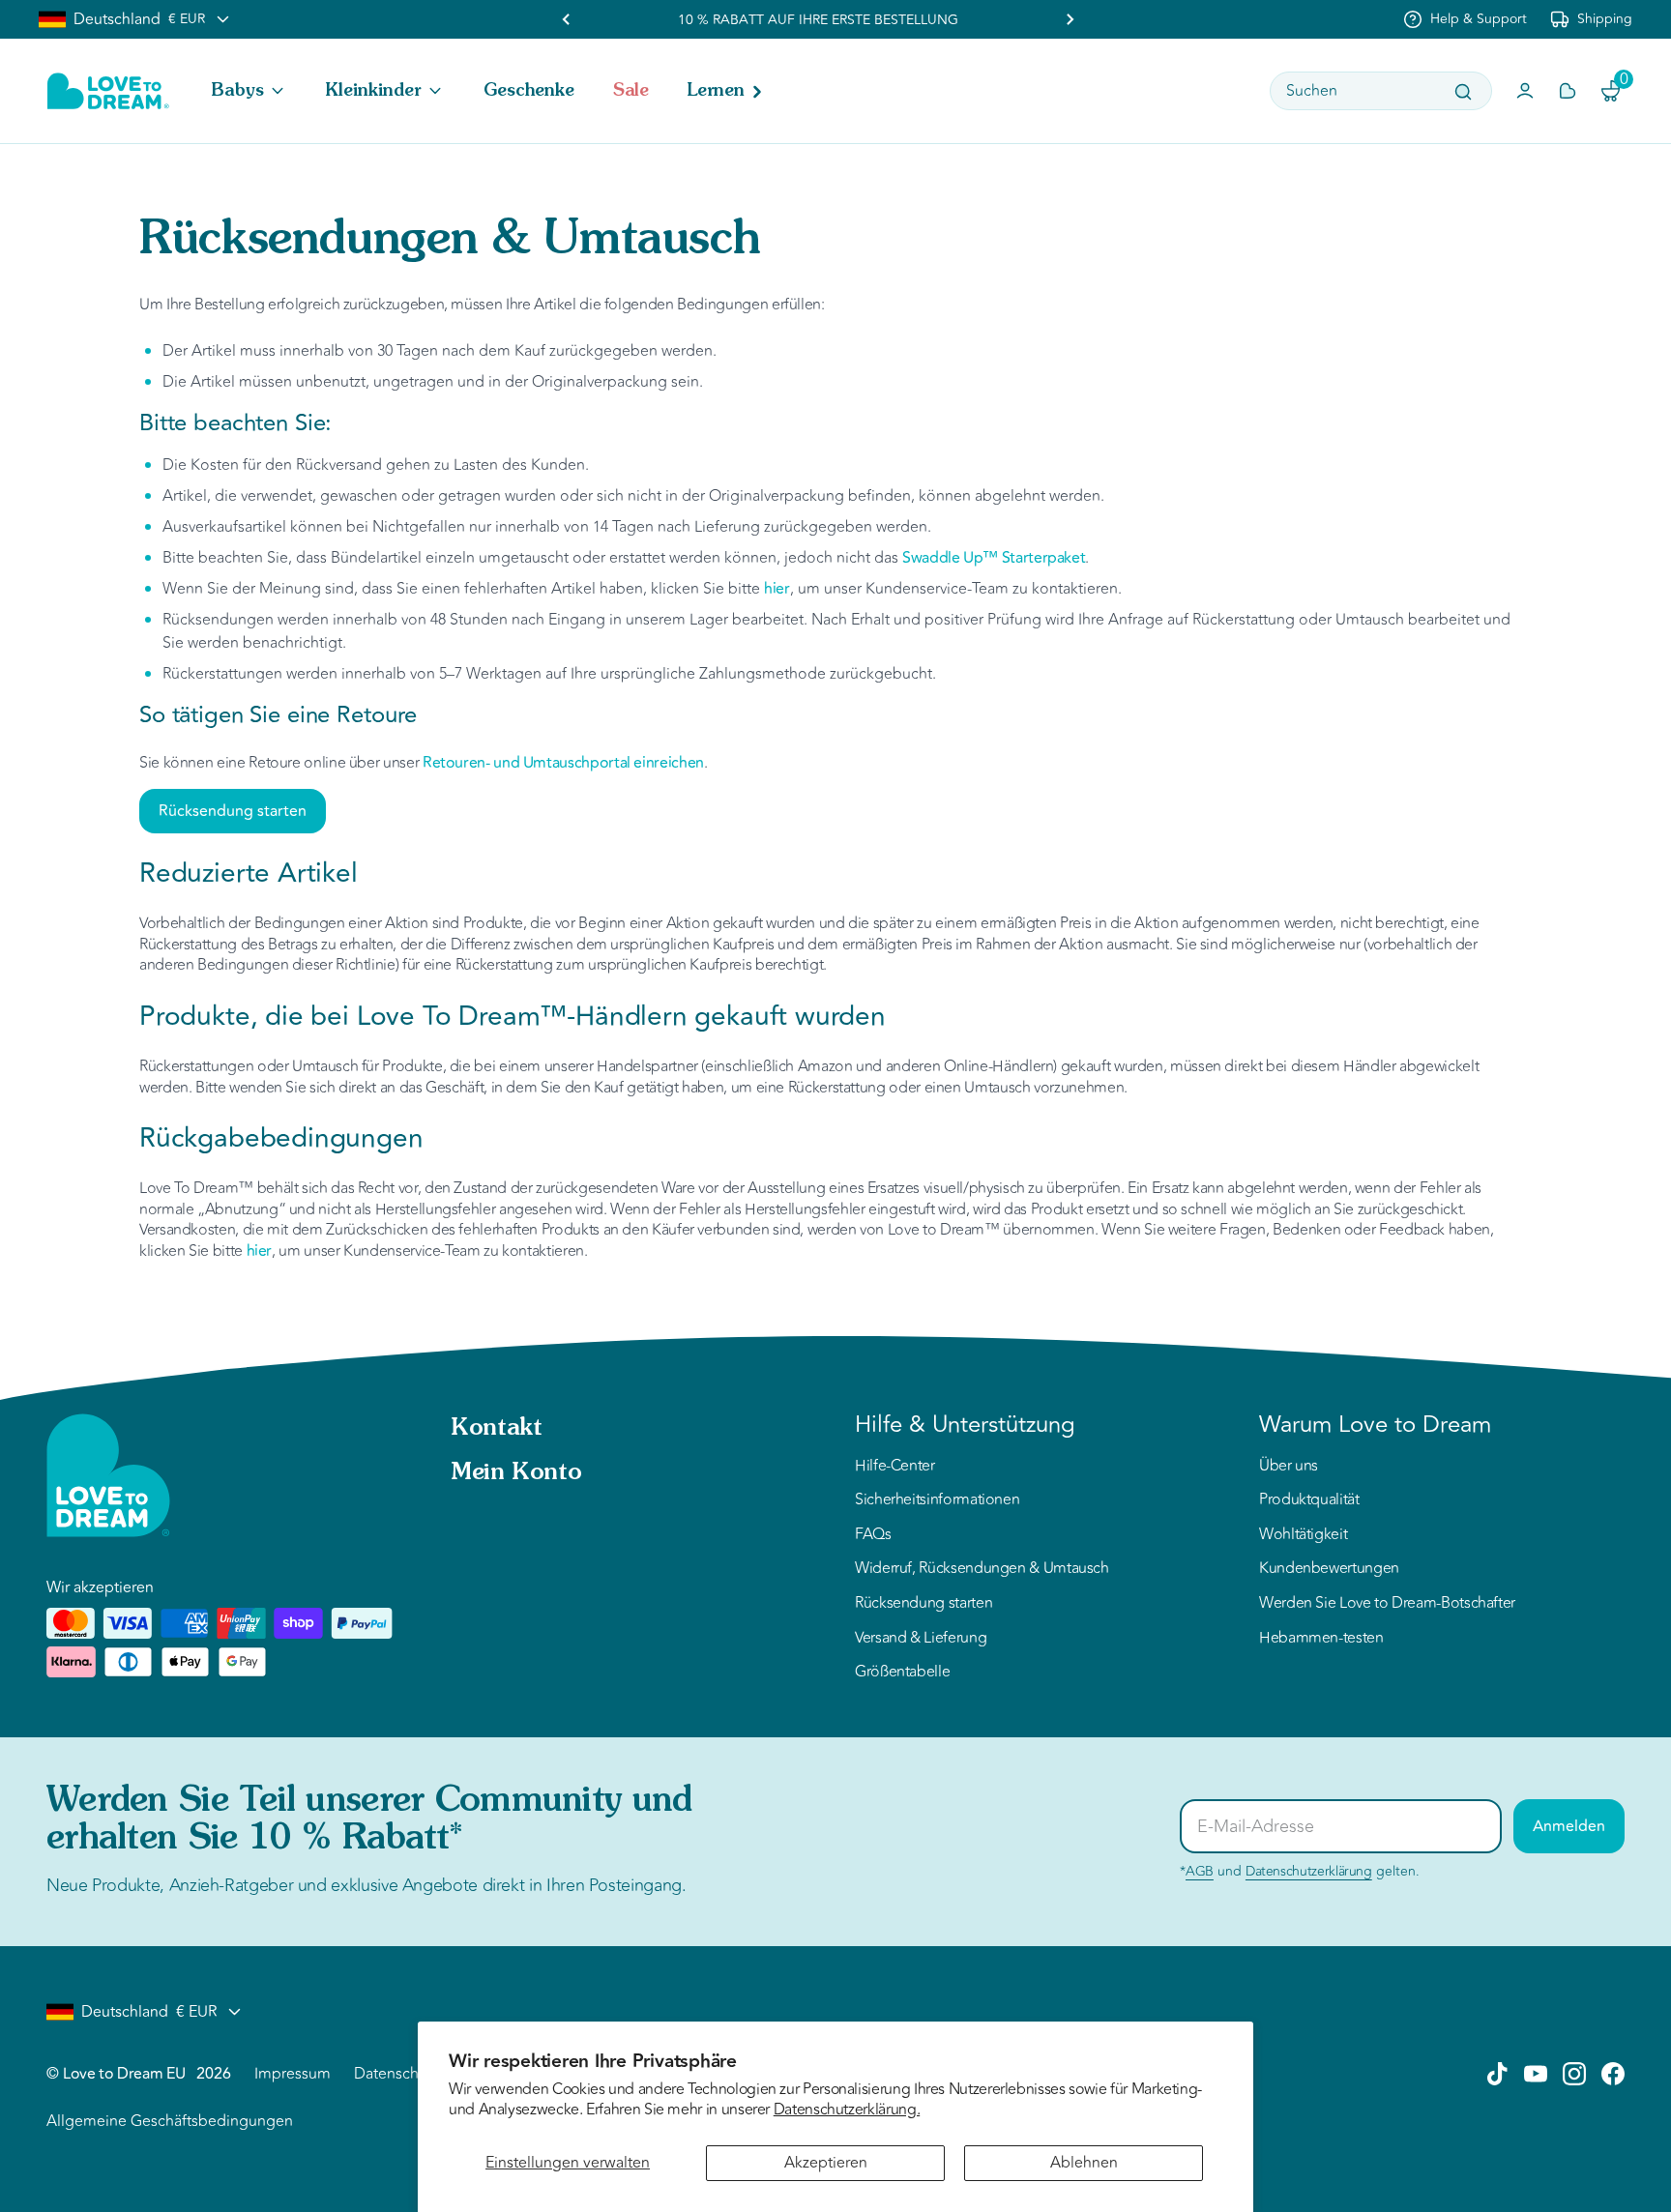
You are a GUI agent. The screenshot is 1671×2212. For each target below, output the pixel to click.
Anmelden (1569, 1826)
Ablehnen (1084, 2163)
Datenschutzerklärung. (847, 2110)
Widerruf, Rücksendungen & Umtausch (982, 1569)
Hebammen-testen (1321, 1639)
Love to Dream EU (124, 2074)
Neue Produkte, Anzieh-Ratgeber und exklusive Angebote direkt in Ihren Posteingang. (366, 1885)
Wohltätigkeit (1303, 1535)
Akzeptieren (826, 2163)
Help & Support (1479, 19)
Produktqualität (1309, 1500)
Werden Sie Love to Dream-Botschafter (1387, 1604)
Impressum (293, 2074)
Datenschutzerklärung (1309, 1871)
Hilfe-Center (895, 1467)
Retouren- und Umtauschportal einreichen (563, 763)
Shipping (1605, 19)
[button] (249, 91)
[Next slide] (1070, 19)
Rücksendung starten (233, 811)
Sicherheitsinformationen (937, 1500)
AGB (1200, 1871)
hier (777, 589)
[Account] (1525, 91)
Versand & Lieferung (921, 1639)
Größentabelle (902, 1673)
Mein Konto (516, 1473)
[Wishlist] (1568, 91)
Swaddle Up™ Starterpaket (994, 558)
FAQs (873, 1535)
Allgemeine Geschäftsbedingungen (170, 2121)
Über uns (1289, 1467)
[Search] (1463, 92)
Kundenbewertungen (1329, 1569)
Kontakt (496, 1429)
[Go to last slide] (567, 19)
